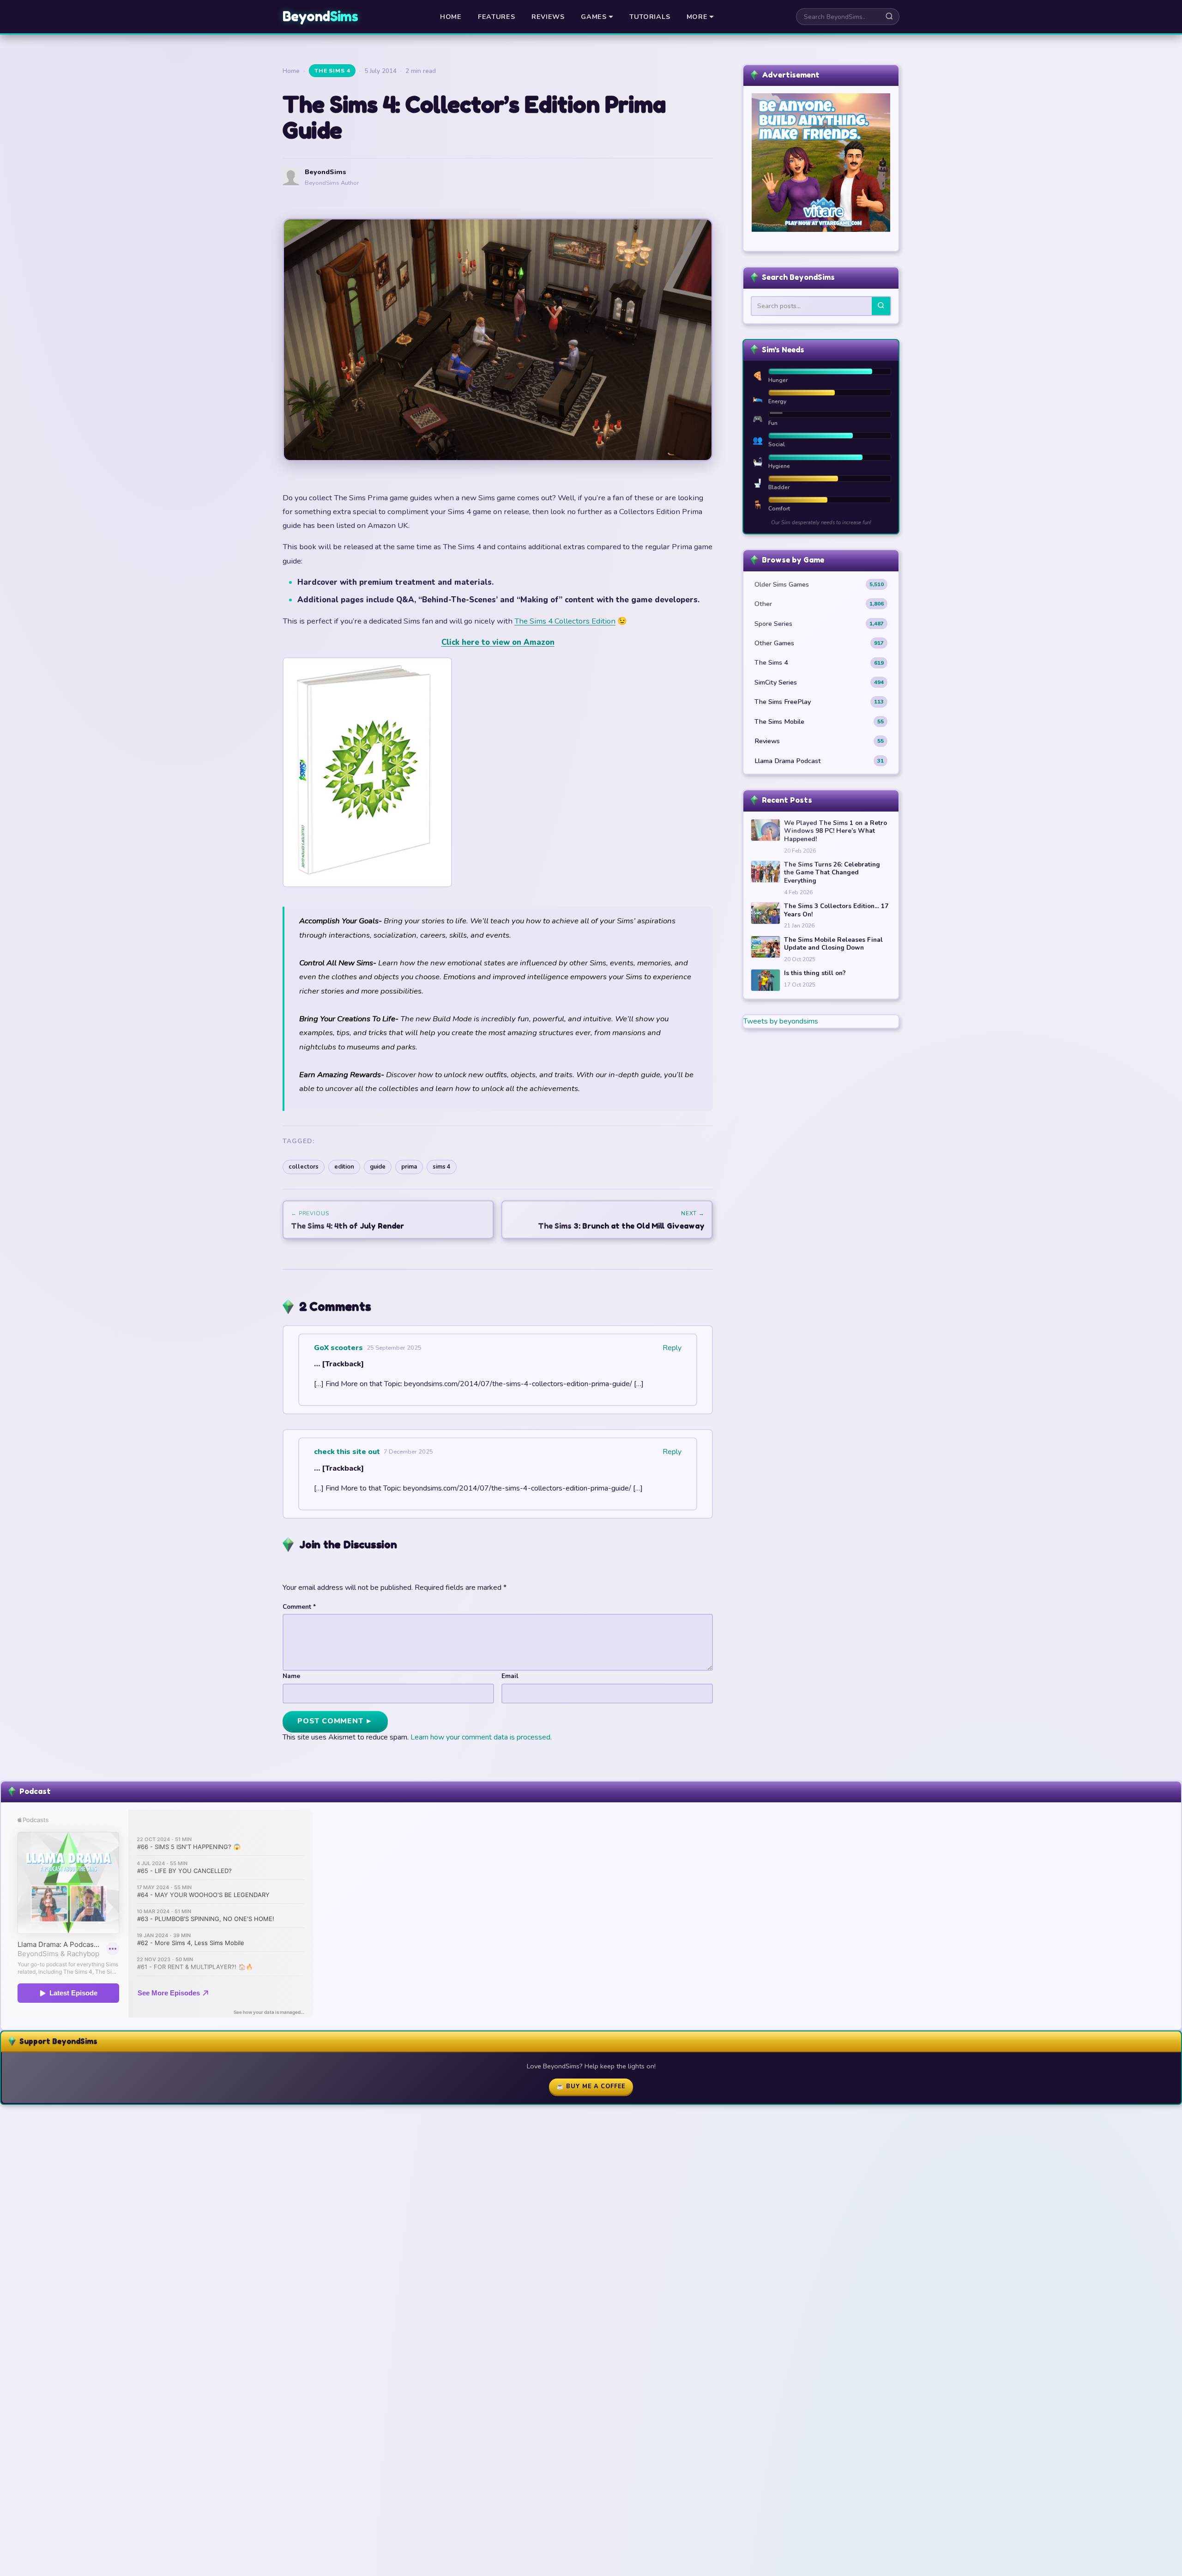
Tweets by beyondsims (781, 1021)
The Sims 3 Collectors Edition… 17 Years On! (836, 910)
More (697, 17)
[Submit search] (889, 17)
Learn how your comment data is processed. (481, 1737)
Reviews (548, 17)
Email (510, 1676)
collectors (304, 1167)
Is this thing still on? (815, 973)
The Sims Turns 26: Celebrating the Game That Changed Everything (832, 873)
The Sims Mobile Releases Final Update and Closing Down (833, 944)
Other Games (819, 643)
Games (594, 17)
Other (819, 604)
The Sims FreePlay (819, 702)
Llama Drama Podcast (819, 761)
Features (497, 17)
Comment (299, 1607)
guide (378, 1167)
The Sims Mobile (819, 721)
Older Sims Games (819, 584)
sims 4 (442, 1167)
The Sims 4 (332, 71)
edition (344, 1167)
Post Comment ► (335, 1721)
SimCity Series (819, 682)
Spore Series (819, 624)
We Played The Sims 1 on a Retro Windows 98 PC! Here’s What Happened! (835, 831)
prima (409, 1167)
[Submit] (881, 306)
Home (451, 17)
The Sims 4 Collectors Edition (565, 621)
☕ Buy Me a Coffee (591, 2086)
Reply (672, 1348)
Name (291, 1676)
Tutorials (650, 17)
